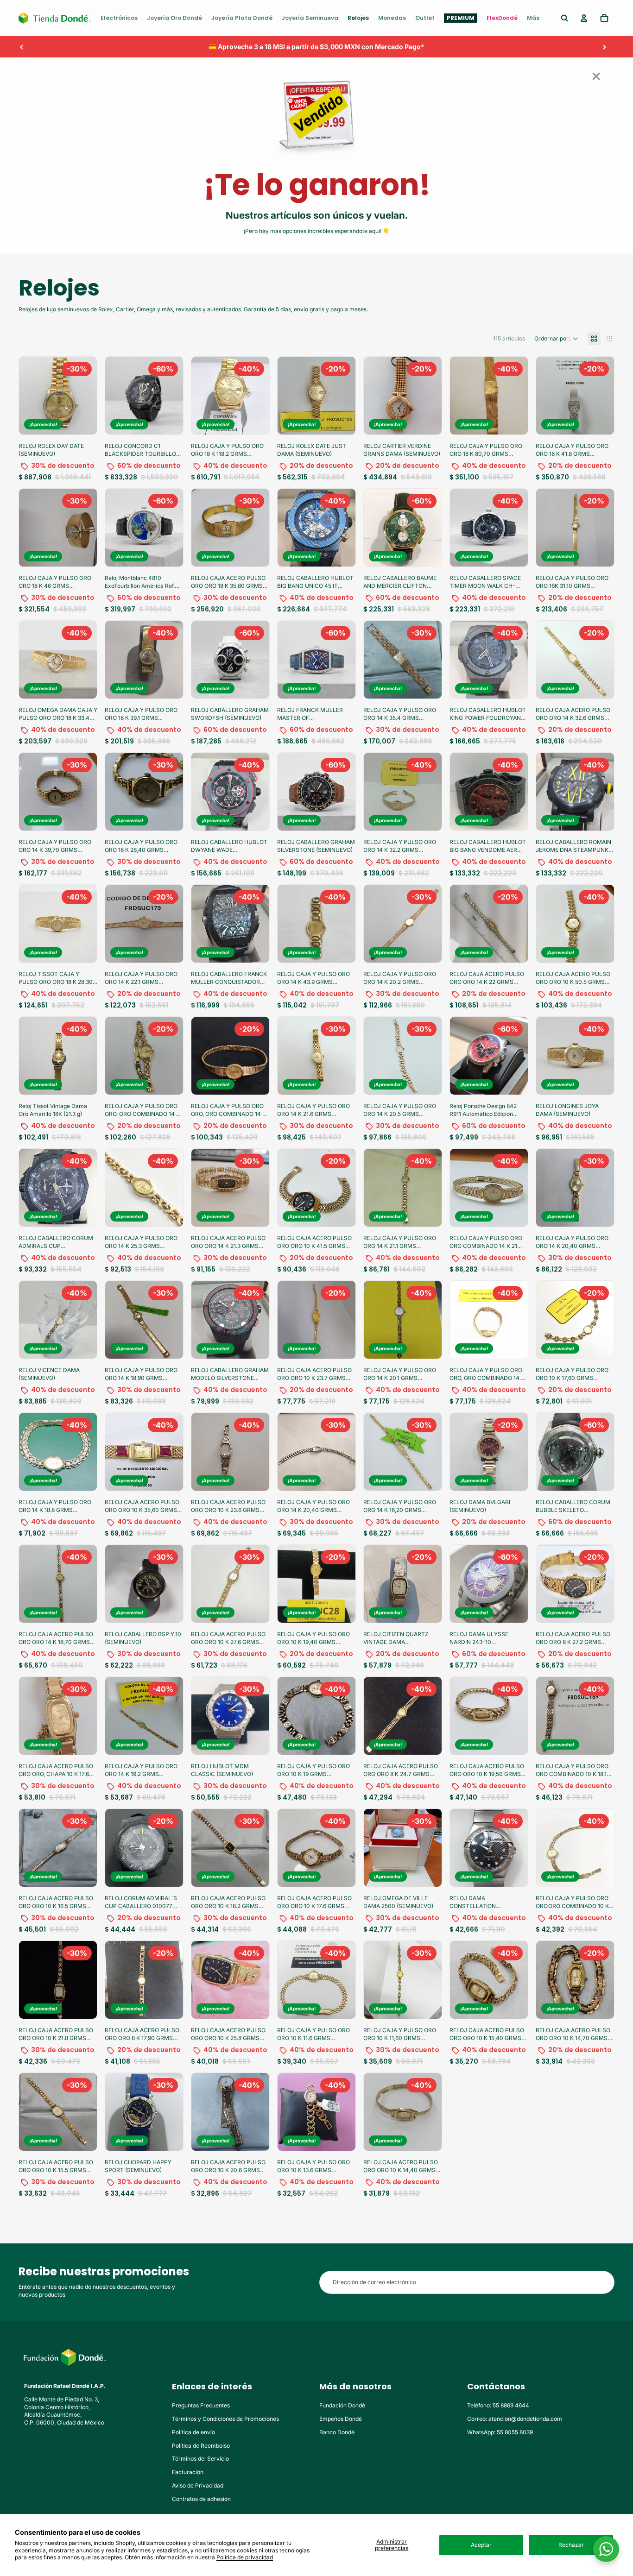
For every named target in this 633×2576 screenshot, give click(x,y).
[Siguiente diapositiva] (604, 47)
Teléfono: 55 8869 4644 (498, 2405)
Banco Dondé (337, 2432)
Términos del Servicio (200, 2459)
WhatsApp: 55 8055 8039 (500, 2432)
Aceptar (481, 2545)
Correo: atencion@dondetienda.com (515, 2419)
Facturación (188, 2472)
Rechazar (571, 2545)
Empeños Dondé (341, 2419)
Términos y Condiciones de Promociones (225, 2419)
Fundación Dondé (342, 2405)
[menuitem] (119, 18)
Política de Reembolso (201, 2446)
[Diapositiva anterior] (22, 47)
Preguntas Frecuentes (201, 2405)
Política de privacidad (245, 2557)
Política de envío (193, 2432)
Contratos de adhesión (201, 2499)
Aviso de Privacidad (198, 2485)
